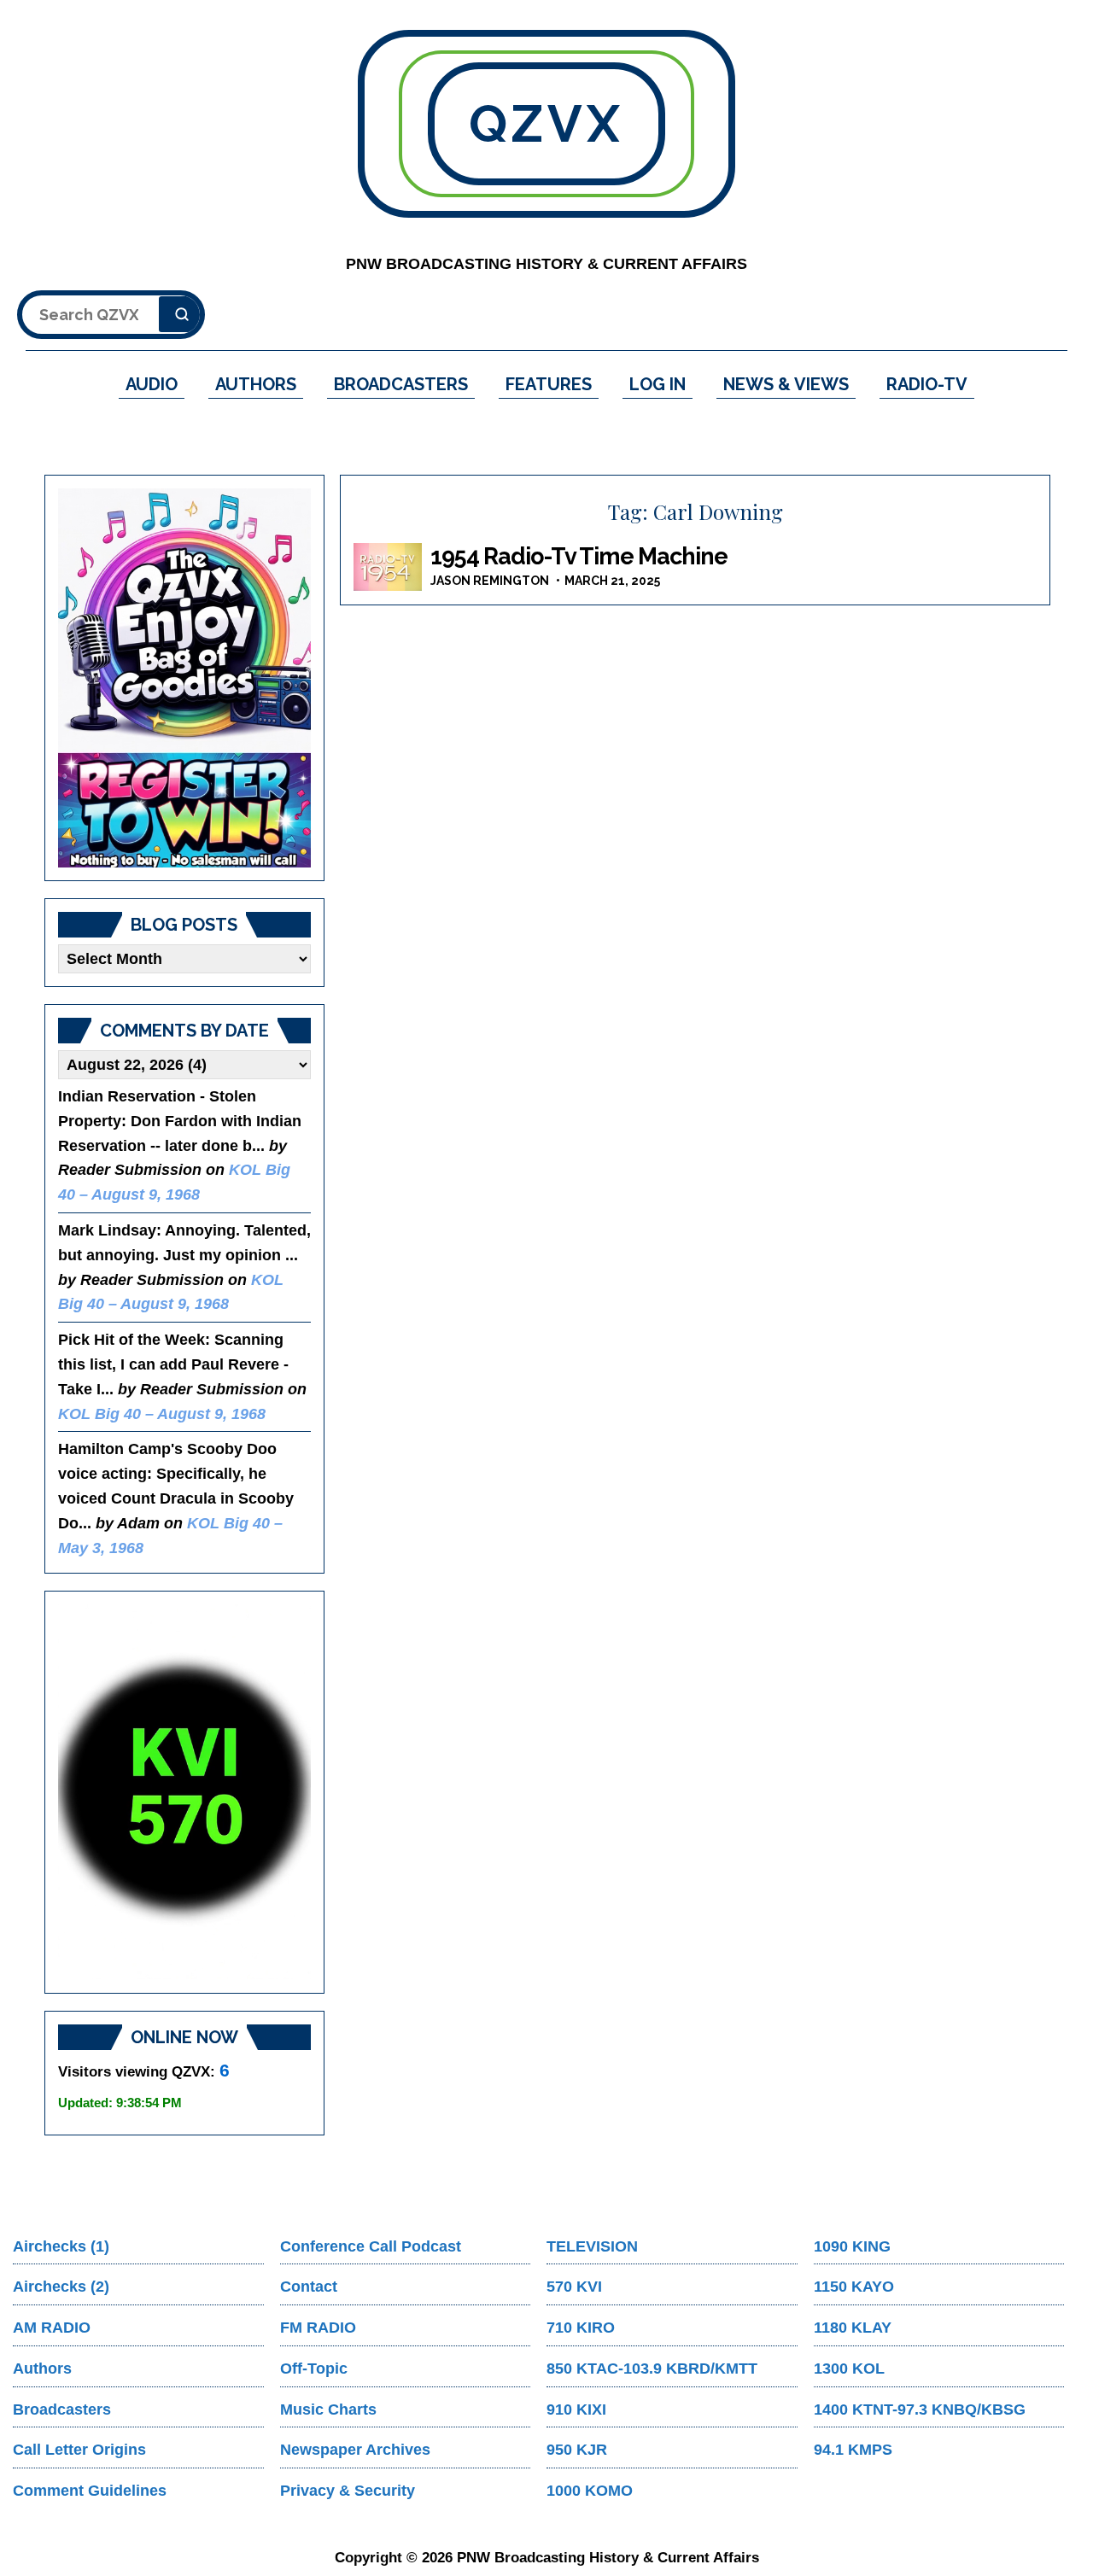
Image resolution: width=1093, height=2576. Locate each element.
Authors (42, 2369)
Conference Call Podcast (371, 2246)
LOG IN (658, 384)
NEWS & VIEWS (786, 384)
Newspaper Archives (355, 2450)
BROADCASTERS (401, 384)
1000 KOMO (590, 2491)
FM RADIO (318, 2328)
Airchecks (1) (61, 2246)
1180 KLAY (853, 2328)
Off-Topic (314, 2369)
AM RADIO (52, 2328)
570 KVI (574, 2287)
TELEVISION (592, 2246)
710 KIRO (581, 2328)
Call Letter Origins (79, 2450)
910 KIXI (576, 2410)
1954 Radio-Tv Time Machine (579, 556)
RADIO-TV (927, 384)
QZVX (546, 124)
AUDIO (152, 384)
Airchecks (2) (61, 2287)
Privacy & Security (348, 2491)
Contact (309, 2287)
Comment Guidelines (90, 2491)
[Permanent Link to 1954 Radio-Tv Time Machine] (388, 567)
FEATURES (549, 384)
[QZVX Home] (184, 678)
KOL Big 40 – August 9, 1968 (162, 1414)
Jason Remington (490, 581)
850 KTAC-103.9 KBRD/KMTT (652, 2369)
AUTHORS (256, 384)
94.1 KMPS (853, 2450)
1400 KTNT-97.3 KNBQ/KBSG (920, 2410)
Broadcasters (62, 2410)
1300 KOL (849, 2369)
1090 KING (852, 2246)
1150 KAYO (854, 2287)
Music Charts (328, 2410)
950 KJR (577, 2450)
